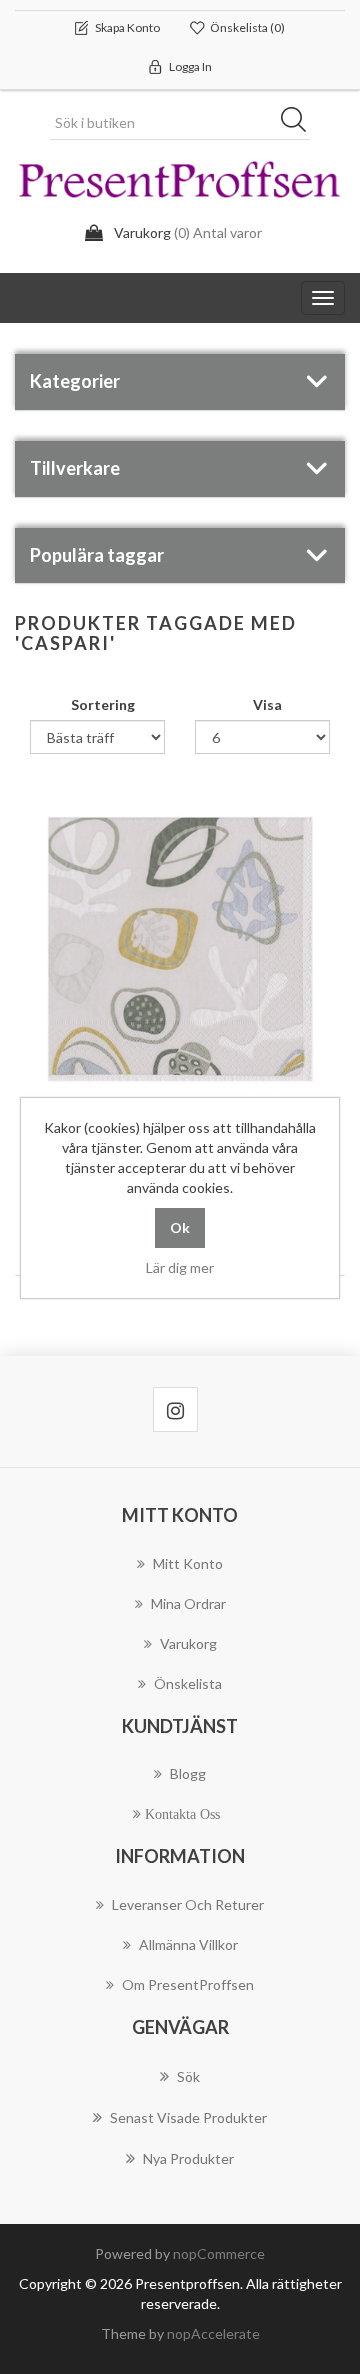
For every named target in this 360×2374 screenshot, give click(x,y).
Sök (300, 123)
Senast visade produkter (188, 2117)
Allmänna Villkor (188, 1944)
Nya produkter (188, 2158)
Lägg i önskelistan (175, 1073)
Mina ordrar (188, 1603)
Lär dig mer (180, 1267)
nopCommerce (219, 2253)
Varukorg (188, 1643)
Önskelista (188, 1683)
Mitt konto (188, 1563)
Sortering (103, 704)
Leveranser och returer (188, 1904)
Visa (267, 704)
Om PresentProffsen (188, 1984)
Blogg (188, 1773)
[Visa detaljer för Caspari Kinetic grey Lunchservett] (180, 949)
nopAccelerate (213, 2333)
